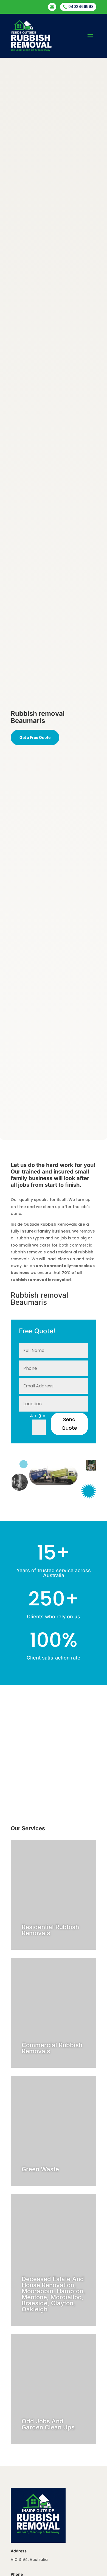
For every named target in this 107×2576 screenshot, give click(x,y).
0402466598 (78, 7)
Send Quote (69, 1424)
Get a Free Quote (35, 737)
